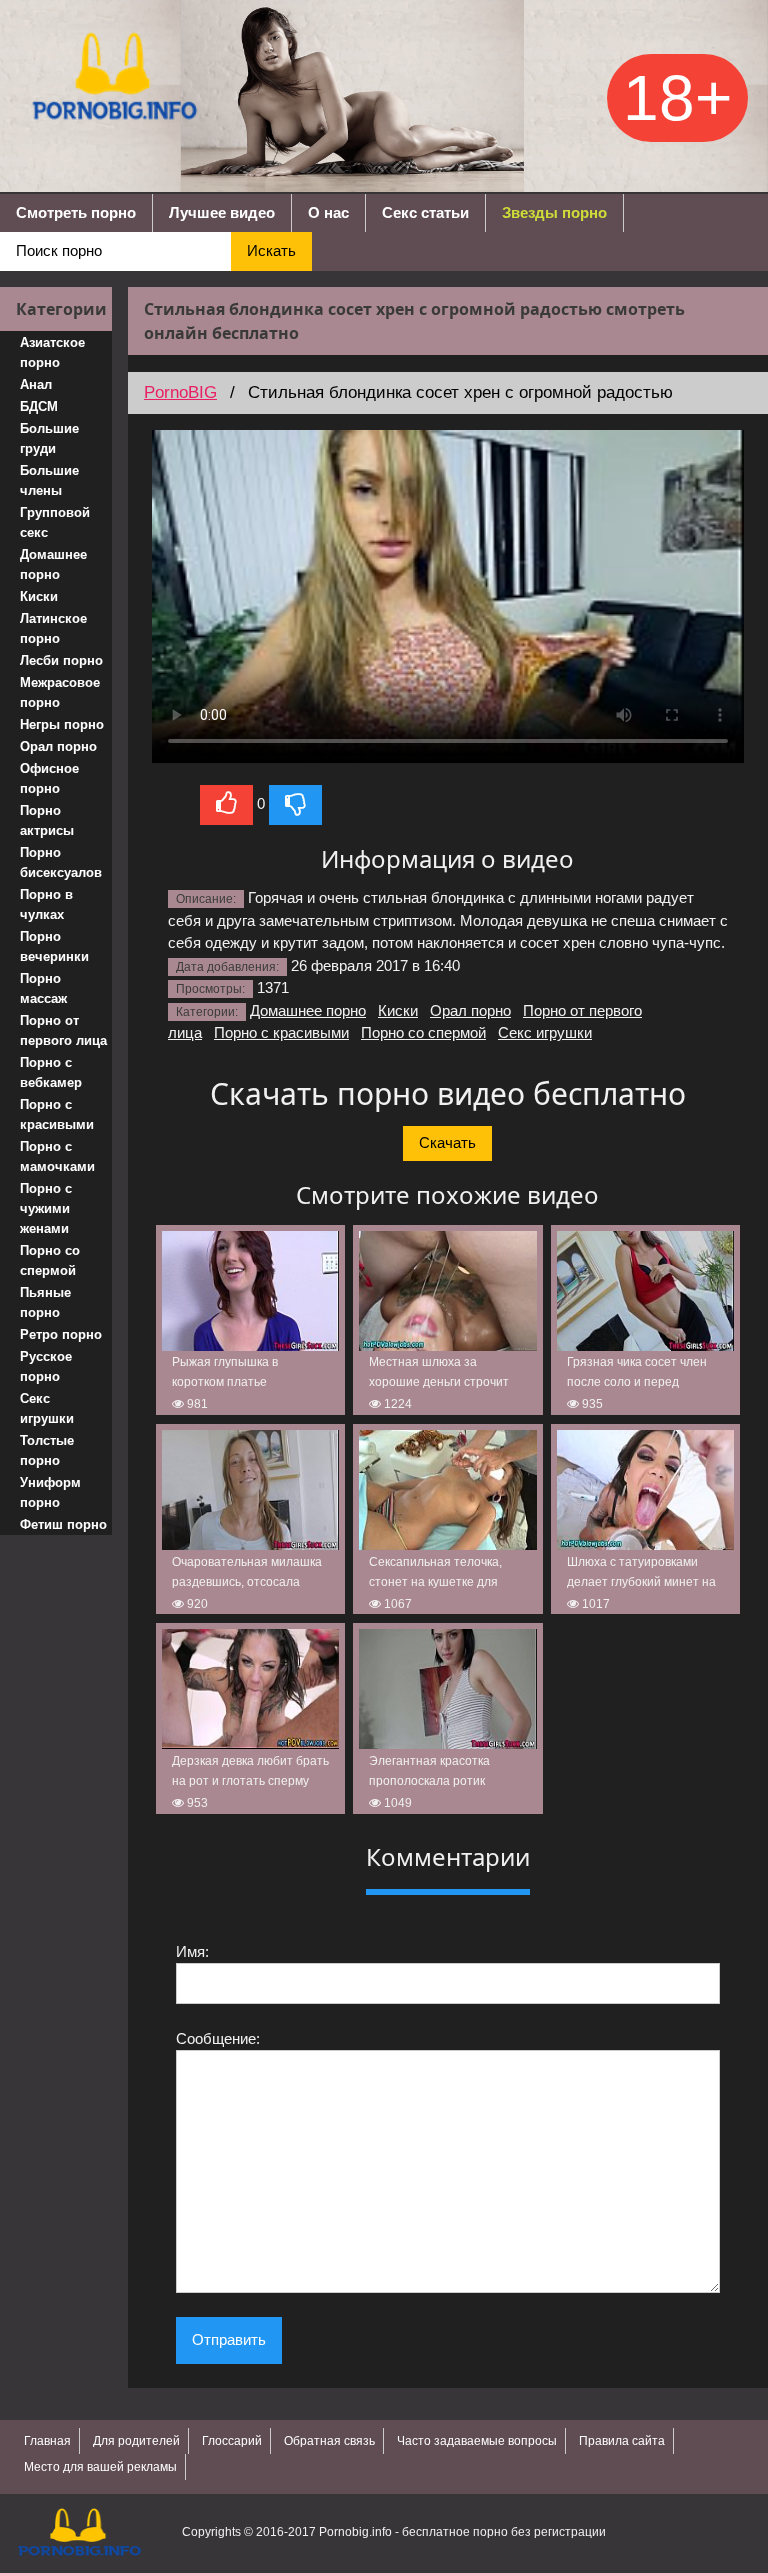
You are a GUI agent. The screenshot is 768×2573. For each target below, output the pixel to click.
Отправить (229, 2339)
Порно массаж (43, 988)
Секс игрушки (47, 1408)
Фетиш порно (63, 1524)
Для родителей (136, 2441)
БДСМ (39, 406)
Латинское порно (53, 628)
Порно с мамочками (57, 1156)
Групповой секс (55, 522)
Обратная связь (329, 2441)
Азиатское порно (52, 352)
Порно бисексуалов (61, 862)
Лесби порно (61, 660)
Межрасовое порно (60, 692)
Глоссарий (232, 2441)
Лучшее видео (222, 212)
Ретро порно (61, 1334)
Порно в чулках (46, 904)
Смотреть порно (76, 212)
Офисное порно (49, 778)
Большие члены (49, 480)
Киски (39, 596)
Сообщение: (218, 2038)
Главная (47, 2441)
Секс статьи (425, 212)
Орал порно (58, 746)
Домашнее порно (53, 564)
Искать (271, 250)
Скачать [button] (447, 1142)
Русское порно (46, 1366)
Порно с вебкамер (51, 1072)
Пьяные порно (45, 1302)
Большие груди (49, 438)
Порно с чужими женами (46, 1208)
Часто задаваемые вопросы (477, 2441)
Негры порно (62, 724)
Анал (36, 384)
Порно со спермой (50, 1260)
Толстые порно (47, 1450)
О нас (328, 212)
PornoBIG (180, 392)
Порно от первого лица (63, 1030)
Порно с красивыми (57, 1114)
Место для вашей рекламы (100, 2467)
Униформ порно (50, 1492)
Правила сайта (622, 2441)
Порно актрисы (47, 820)
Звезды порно (554, 212)
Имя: (192, 1951)
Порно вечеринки (54, 946)
